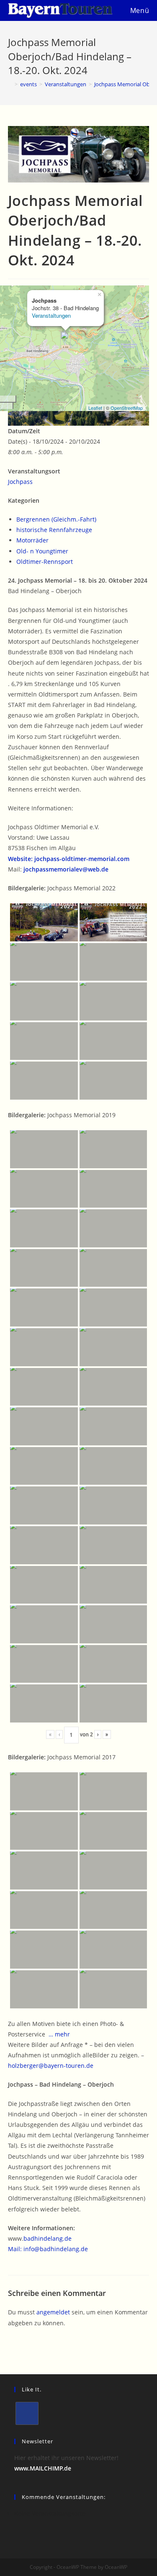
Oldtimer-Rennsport (45, 562)
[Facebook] (27, 2413)
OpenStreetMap (127, 408)
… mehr (59, 2034)
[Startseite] (10, 84)
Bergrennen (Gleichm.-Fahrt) (56, 519)
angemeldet (53, 2312)
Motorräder (32, 540)
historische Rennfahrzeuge (54, 530)
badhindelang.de (48, 2238)
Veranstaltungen (51, 315)
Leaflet (95, 408)
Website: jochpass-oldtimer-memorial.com (69, 859)
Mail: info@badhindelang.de (48, 2249)
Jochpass (20, 482)
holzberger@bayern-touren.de (51, 2066)
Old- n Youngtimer (42, 551)
